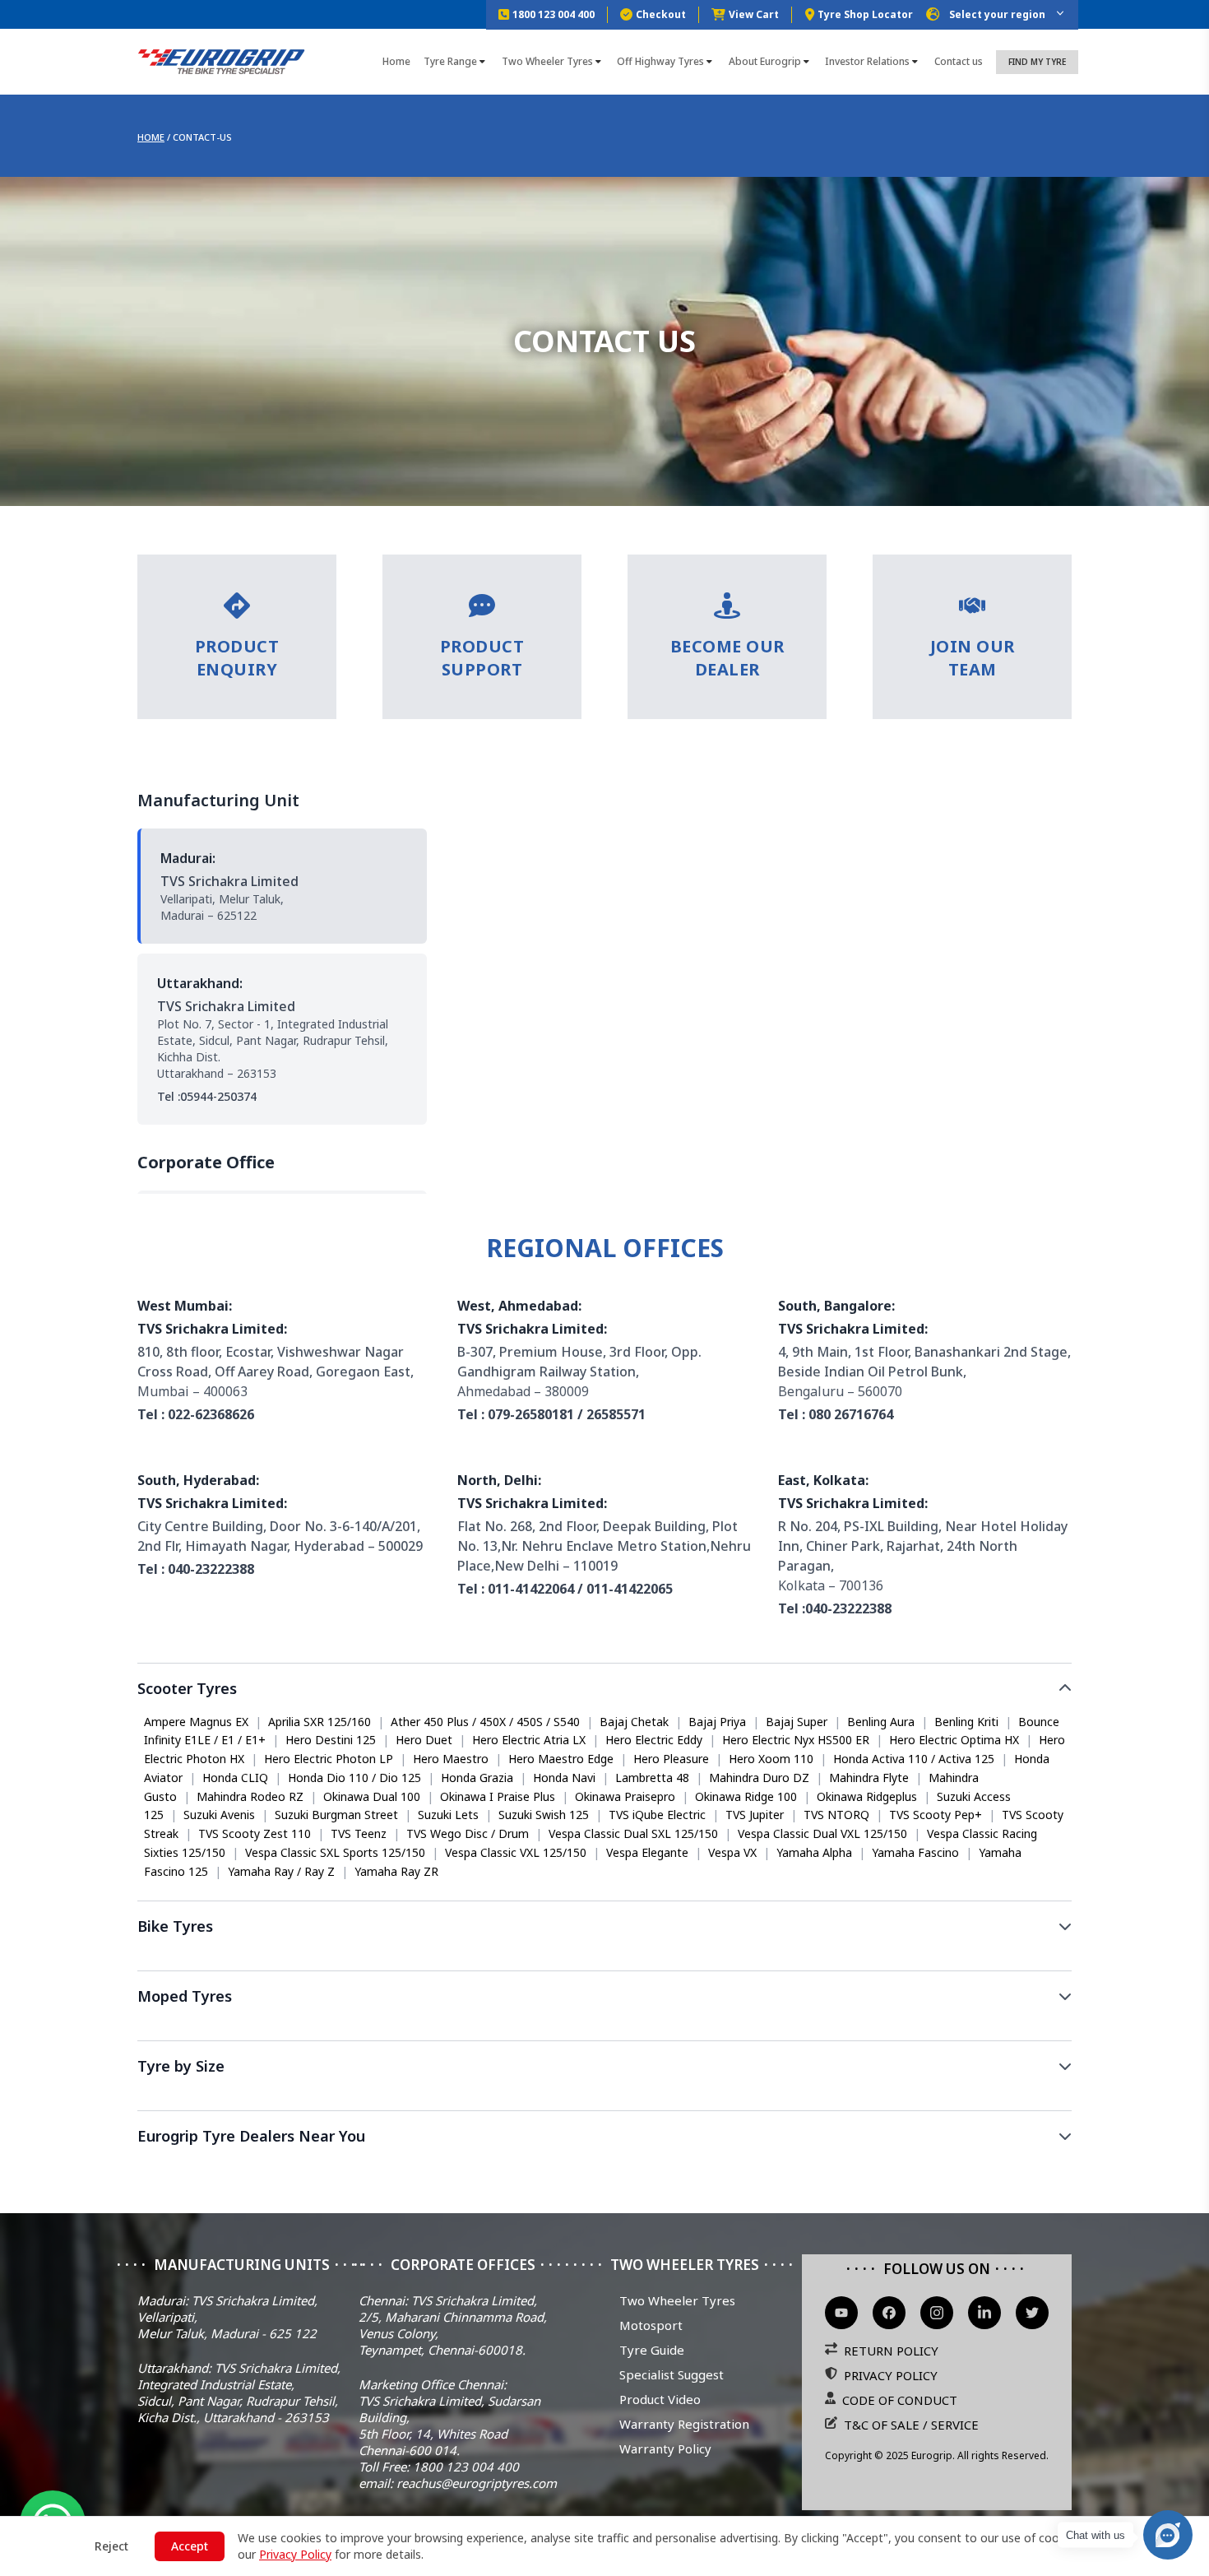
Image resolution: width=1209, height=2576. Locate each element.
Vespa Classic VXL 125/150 (516, 1852)
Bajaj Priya (717, 1722)
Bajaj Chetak (634, 1722)
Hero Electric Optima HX (954, 1740)
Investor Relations (867, 61)
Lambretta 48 (652, 1778)
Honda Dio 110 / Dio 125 (354, 1778)
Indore (988, 2168)
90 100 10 (318, 2099)
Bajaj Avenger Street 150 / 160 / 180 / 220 (719, 1959)
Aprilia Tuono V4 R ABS (525, 1959)
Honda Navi (564, 1778)
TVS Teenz (359, 1833)
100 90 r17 (601, 2099)
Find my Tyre (1037, 62)
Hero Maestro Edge (561, 1759)
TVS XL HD (272, 2029)
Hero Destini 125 (331, 1740)
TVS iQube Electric (657, 1815)
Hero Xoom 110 (771, 1759)
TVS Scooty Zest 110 (255, 1833)
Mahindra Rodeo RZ (250, 1796)
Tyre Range (450, 61)
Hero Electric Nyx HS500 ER (796, 1740)
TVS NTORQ (836, 1815)
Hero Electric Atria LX (529, 1740)
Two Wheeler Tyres (547, 61)
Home (396, 61)
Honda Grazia (477, 1778)
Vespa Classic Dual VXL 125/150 (822, 1833)
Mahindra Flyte (869, 1778)
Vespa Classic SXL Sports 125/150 (335, 1852)
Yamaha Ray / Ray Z (281, 1871)
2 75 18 (384, 2099)
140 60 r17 (839, 2099)
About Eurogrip (765, 61)
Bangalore (371, 2168)
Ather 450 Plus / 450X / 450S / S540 (485, 1722)
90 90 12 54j (758, 2099)
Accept (190, 2546)
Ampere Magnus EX (196, 1722)
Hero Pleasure (671, 1759)
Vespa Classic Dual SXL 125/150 (633, 1833)
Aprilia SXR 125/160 (320, 1722)
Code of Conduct (900, 2400)
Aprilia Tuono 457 (398, 1959)
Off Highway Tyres (660, 61)
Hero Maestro (451, 1759)
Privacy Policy (891, 2375)
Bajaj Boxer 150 (895, 1959)
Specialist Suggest (672, 2374)
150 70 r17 (677, 2099)
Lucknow (810, 2168)
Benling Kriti (966, 1722)
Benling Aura (881, 1722)
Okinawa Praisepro (625, 1796)
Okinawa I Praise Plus (498, 1796)
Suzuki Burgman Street (336, 1815)
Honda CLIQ (235, 1778)
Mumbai (241, 2168)
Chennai (439, 2168)
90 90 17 (910, 2099)
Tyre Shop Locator (865, 14)
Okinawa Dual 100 (372, 1796)
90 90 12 (167, 2099)
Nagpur (931, 2168)
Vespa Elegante (647, 1852)
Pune (704, 2168)
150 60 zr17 (241, 2099)
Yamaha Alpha (814, 1852)
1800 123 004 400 (554, 14)
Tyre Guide (652, 2350)
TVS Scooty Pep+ (936, 1815)
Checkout (661, 14)
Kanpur (873, 2168)
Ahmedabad (590, 2168)
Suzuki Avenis (219, 1815)
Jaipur (752, 2168)
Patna (1042, 2168)
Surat (656, 2168)
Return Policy (891, 2351)
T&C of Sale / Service (911, 2425)
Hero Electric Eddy (654, 1740)
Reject (111, 2546)
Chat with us (1096, 2535)
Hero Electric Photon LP (329, 1759)
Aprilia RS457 (178, 1959)
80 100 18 (526, 2099)
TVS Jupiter (755, 1815)
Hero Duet (424, 1740)
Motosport (651, 2325)
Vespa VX (732, 1852)
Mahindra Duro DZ (759, 1778)
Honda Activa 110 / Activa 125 (914, 1759)
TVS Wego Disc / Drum (468, 1833)
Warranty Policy (665, 2448)
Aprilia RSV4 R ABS (282, 1959)
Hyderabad (509, 2168)
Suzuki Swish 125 (544, 1815)
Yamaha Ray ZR (396, 1871)
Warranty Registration (684, 2424)
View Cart (754, 14)
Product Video (660, 2399)
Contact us (959, 61)
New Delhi (171, 2168)
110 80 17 (980, 2099)
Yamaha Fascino (915, 1852)
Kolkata (303, 2168)
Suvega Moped (184, 2029)
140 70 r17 (452, 2099)
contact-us (202, 137)
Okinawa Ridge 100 (746, 1796)
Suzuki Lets (448, 1815)
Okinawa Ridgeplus (867, 1796)
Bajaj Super (797, 1722)
